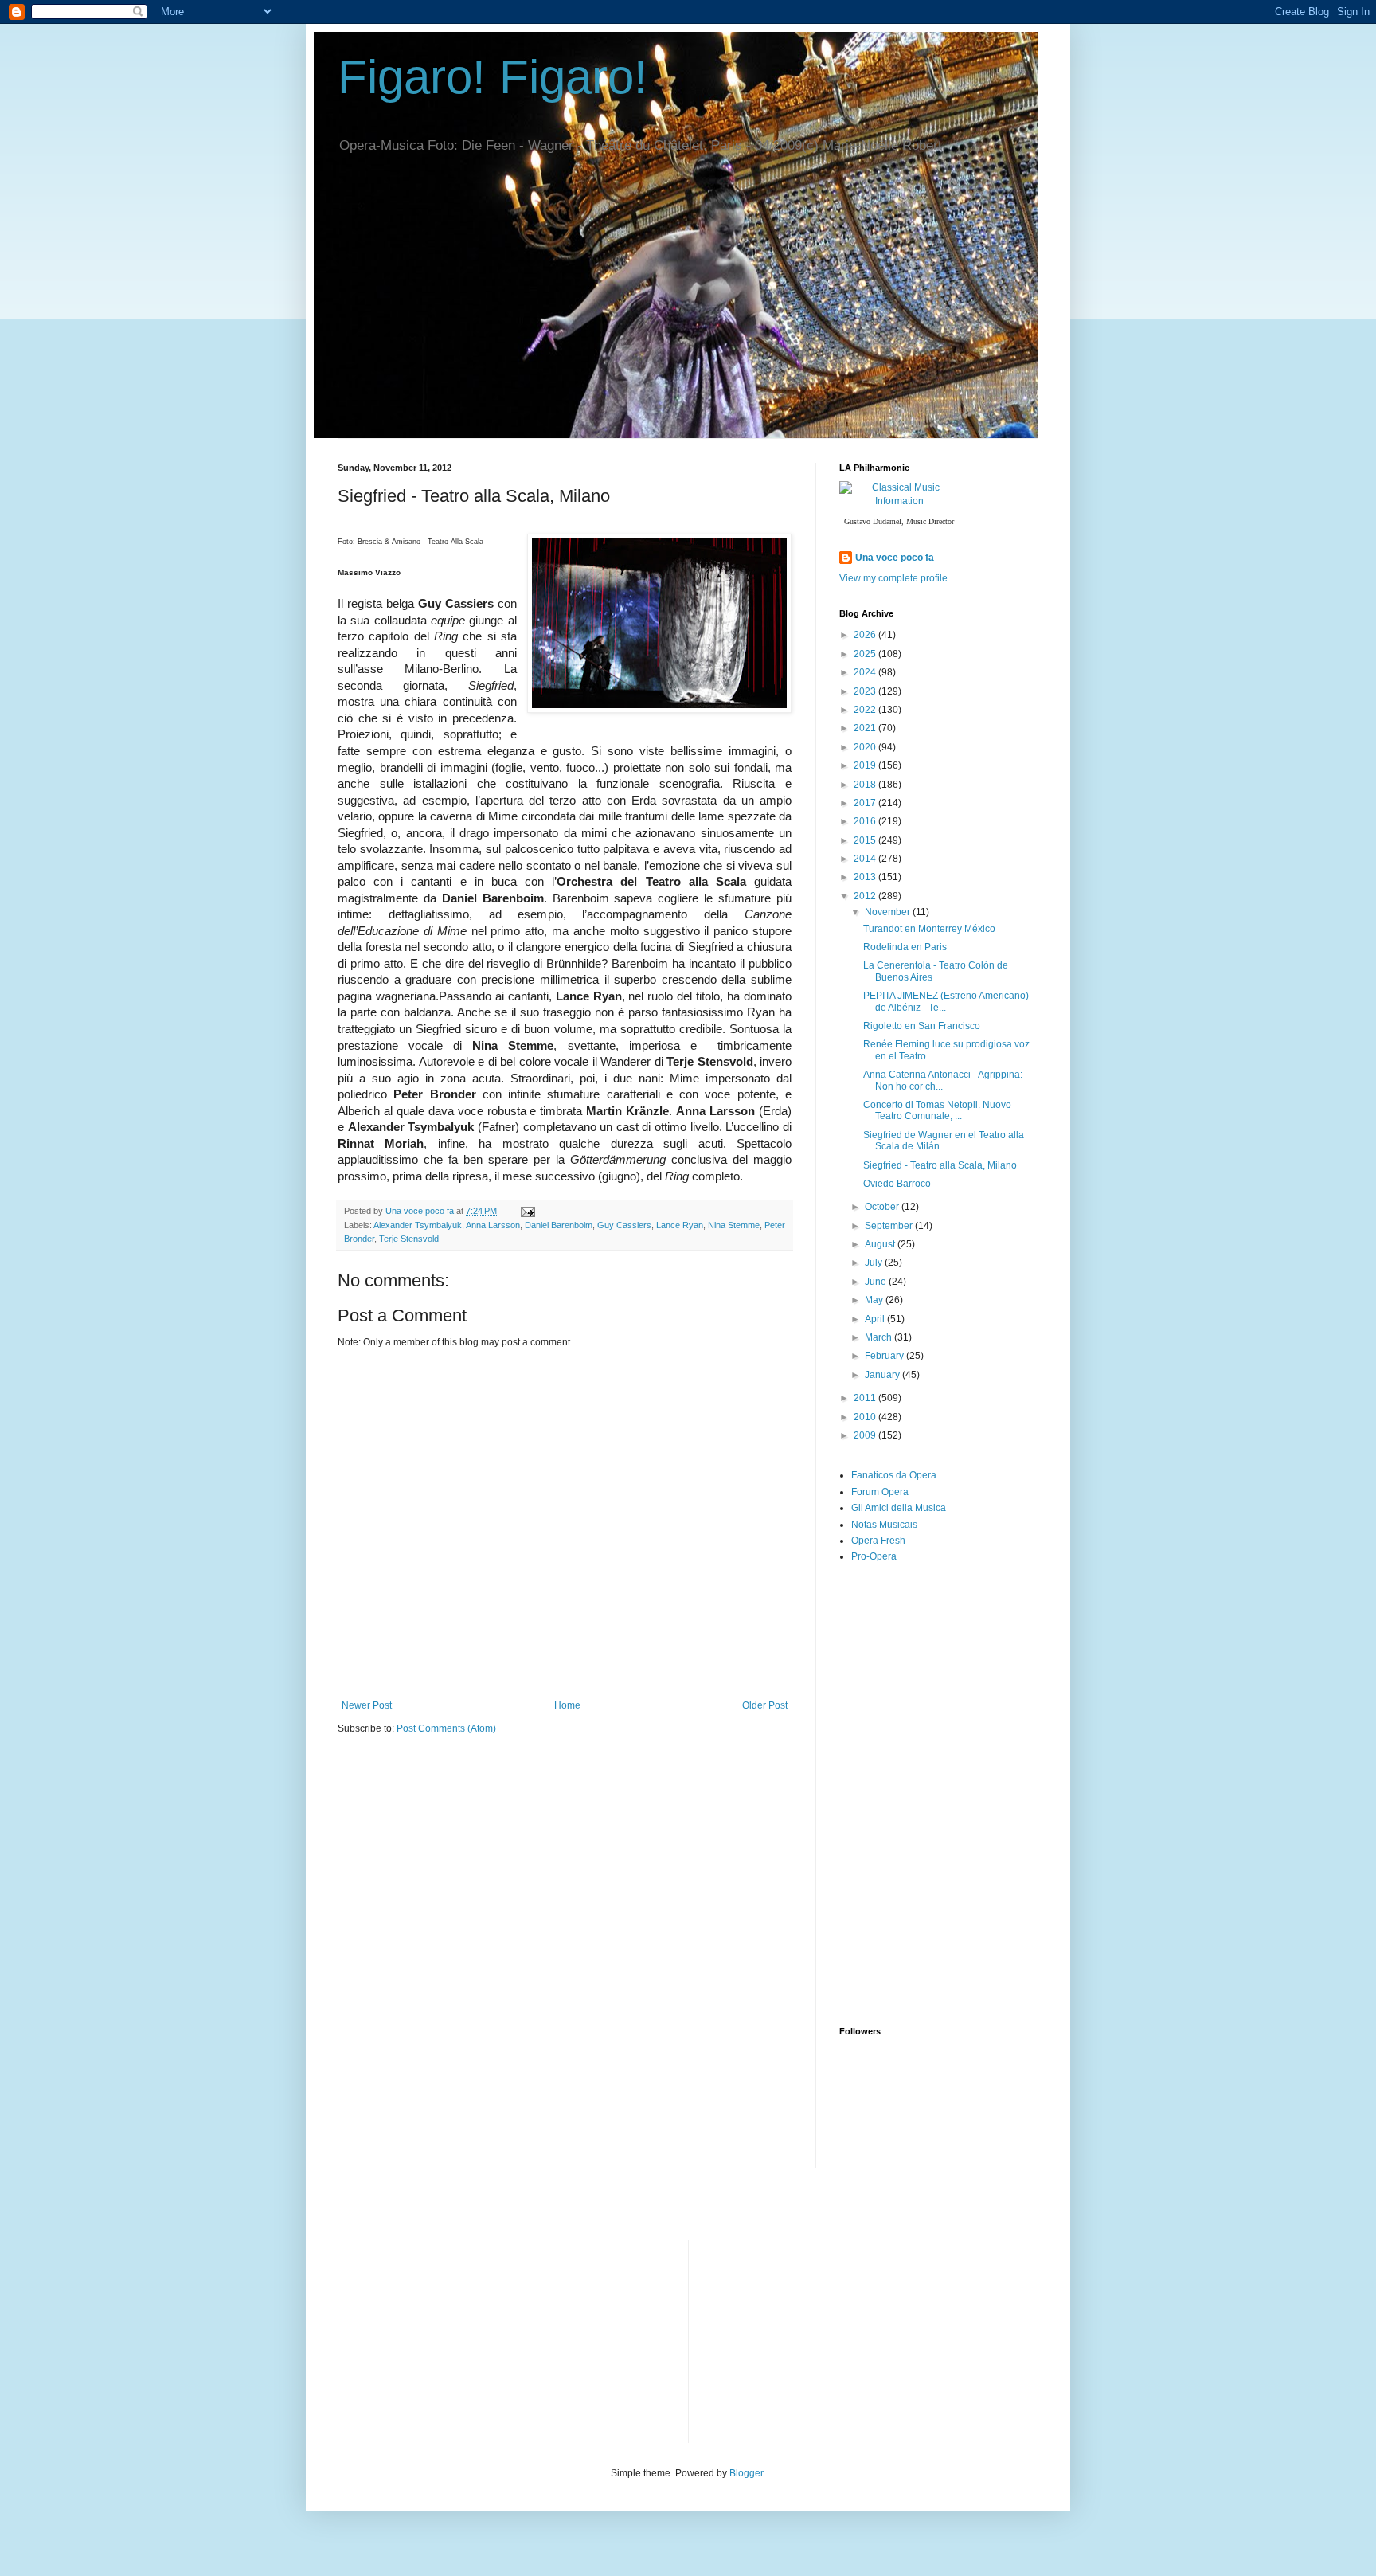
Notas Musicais (884, 1525)
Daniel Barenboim (559, 1225)
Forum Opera (880, 1492)
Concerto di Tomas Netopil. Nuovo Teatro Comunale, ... (937, 1110)
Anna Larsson (493, 1225)
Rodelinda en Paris (905, 947)
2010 (866, 1417)
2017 (866, 803)
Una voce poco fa (895, 558)
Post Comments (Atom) (446, 1728)
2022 (866, 710)
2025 (866, 654)
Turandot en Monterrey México (929, 929)
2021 (866, 728)
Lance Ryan (680, 1225)
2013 (866, 877)
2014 (866, 859)
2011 (866, 1398)
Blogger (746, 2473)
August (881, 1244)
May (875, 1300)
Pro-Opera (874, 1556)
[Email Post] (527, 1211)
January (883, 1375)
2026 (866, 635)
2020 (866, 747)
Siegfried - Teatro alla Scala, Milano (940, 1165)
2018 (866, 785)
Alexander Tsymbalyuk (418, 1225)
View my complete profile (893, 578)
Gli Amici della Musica (899, 1508)
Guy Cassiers (624, 1225)
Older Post (765, 1705)
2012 (866, 896)
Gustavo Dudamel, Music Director (899, 521)
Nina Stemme (734, 1225)
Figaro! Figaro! (493, 77)
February (885, 1356)
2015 (866, 840)
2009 (866, 1435)
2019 (866, 765)
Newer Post (367, 1705)
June (877, 1282)
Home (567, 1705)
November (889, 912)
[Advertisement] (959, 1713)
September (890, 1226)
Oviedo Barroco (897, 1184)
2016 (866, 821)
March (880, 1337)
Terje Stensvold (409, 1239)
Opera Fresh (878, 1541)
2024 (866, 672)
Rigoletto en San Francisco (922, 1026)
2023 (866, 691)
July (875, 1263)
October (883, 1207)
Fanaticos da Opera (894, 1475)
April (876, 1319)
